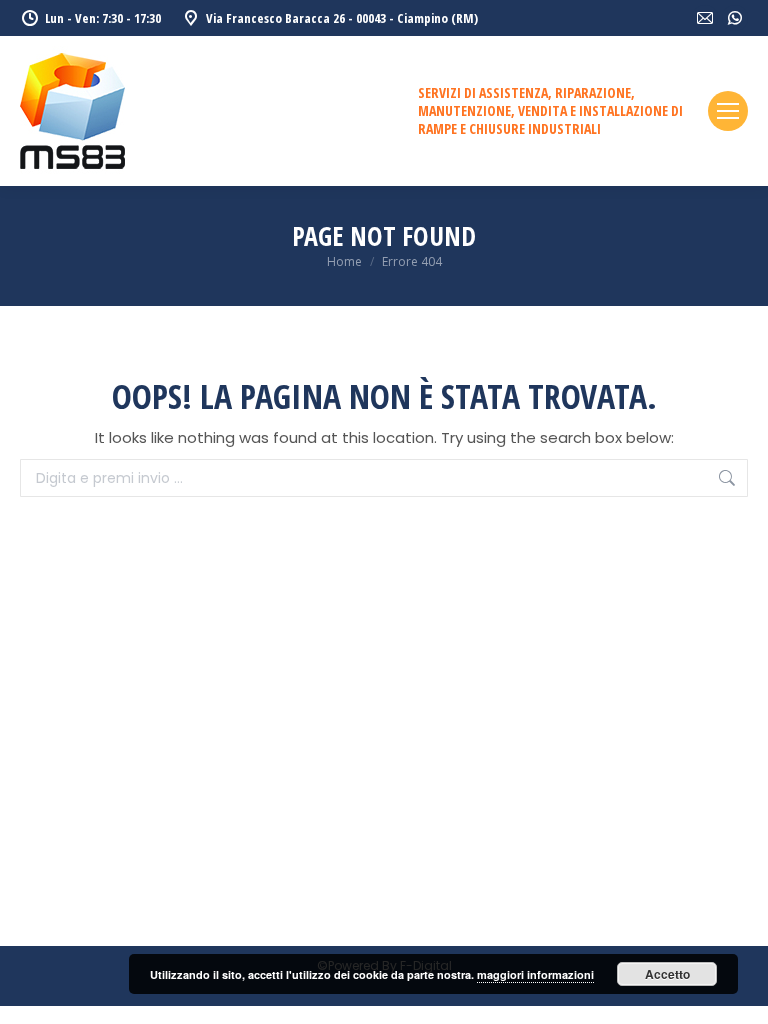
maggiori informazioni (535, 974)
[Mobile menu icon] (728, 111)
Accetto (667, 974)
